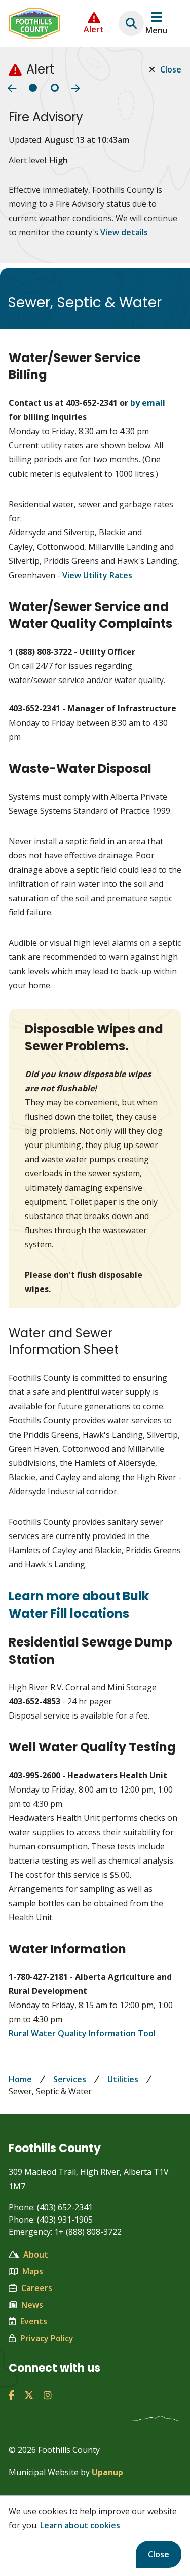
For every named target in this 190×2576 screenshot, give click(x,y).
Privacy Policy (47, 2338)
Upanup (107, 2472)
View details (124, 232)
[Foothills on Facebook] (11, 2395)
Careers (37, 2288)
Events (34, 2321)
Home (20, 2079)
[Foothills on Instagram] (48, 2395)
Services (70, 2079)
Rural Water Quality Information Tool (82, 2033)
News (32, 2305)
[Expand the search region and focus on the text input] (131, 23)
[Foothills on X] (29, 2395)
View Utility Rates (97, 575)
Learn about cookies (80, 2525)
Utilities (123, 2079)
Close (159, 2554)
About (36, 2255)
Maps (33, 2271)
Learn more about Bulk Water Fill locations (79, 1605)
